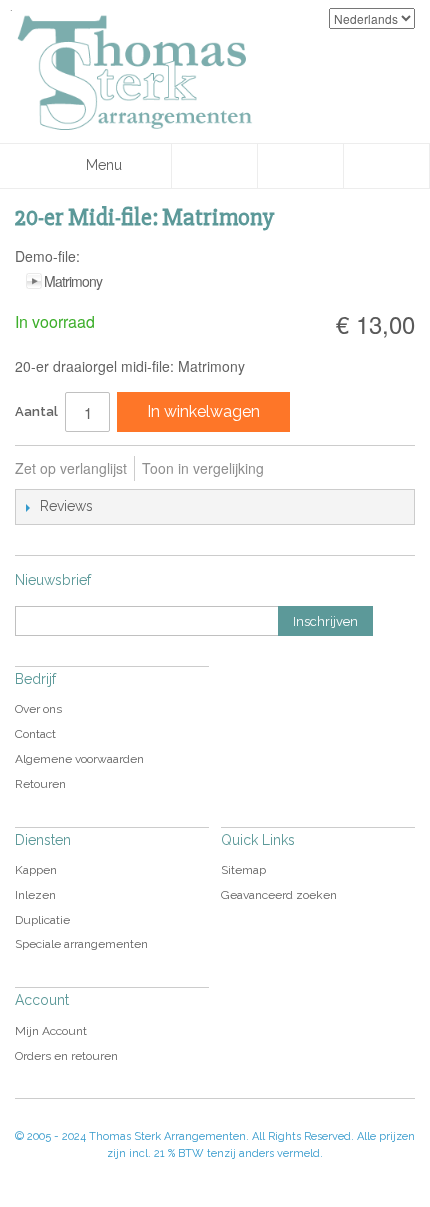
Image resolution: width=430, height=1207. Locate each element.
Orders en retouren (66, 1056)
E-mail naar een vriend (306, 469)
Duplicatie (42, 920)
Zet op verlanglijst (71, 468)
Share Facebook (346, 469)
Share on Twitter (386, 469)
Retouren (40, 784)
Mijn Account (51, 1031)
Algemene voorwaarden (79, 759)
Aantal (36, 411)
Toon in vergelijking (203, 468)
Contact (35, 734)
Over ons (38, 709)
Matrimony (73, 281)
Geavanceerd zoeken (279, 895)
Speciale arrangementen (81, 944)
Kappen (36, 870)
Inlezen (35, 895)
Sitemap (243, 870)
